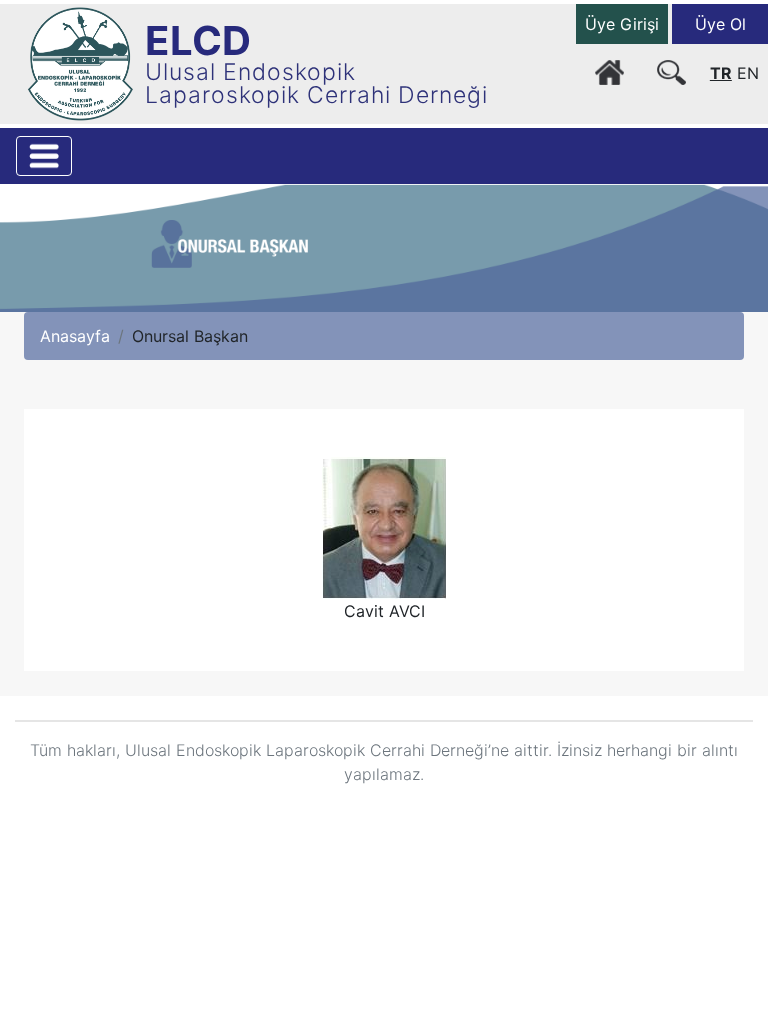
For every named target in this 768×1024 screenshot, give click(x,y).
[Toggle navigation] (44, 156)
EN (748, 73)
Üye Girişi (622, 24)
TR (721, 73)
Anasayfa (75, 336)
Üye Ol (720, 24)
